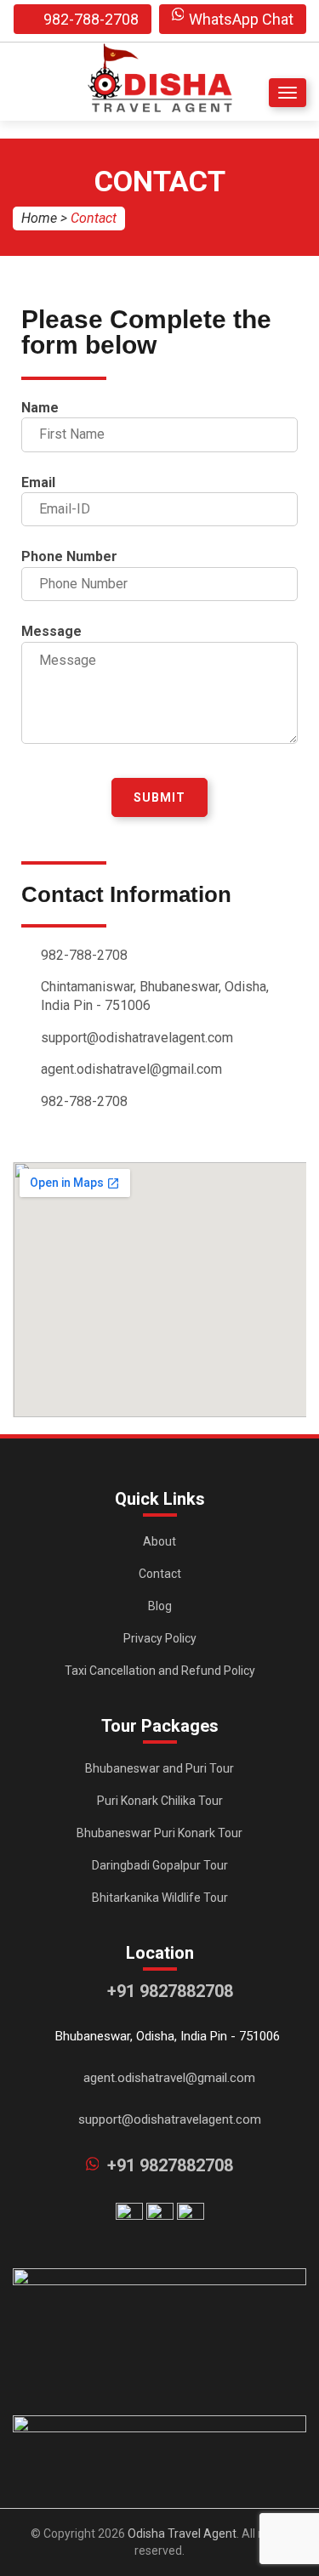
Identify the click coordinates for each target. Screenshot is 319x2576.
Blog (160, 1606)
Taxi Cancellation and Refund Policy (160, 1671)
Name (40, 408)
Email (38, 482)
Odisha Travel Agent (182, 2533)
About (159, 1541)
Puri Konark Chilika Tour (160, 1801)
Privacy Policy (160, 1638)
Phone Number (69, 556)
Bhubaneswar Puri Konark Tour (159, 1833)
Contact (160, 1574)
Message (51, 631)
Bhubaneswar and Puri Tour (159, 1768)
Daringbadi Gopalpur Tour (160, 1865)
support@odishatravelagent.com (170, 2119)
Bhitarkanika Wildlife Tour (160, 1898)
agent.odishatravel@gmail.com (169, 2078)
